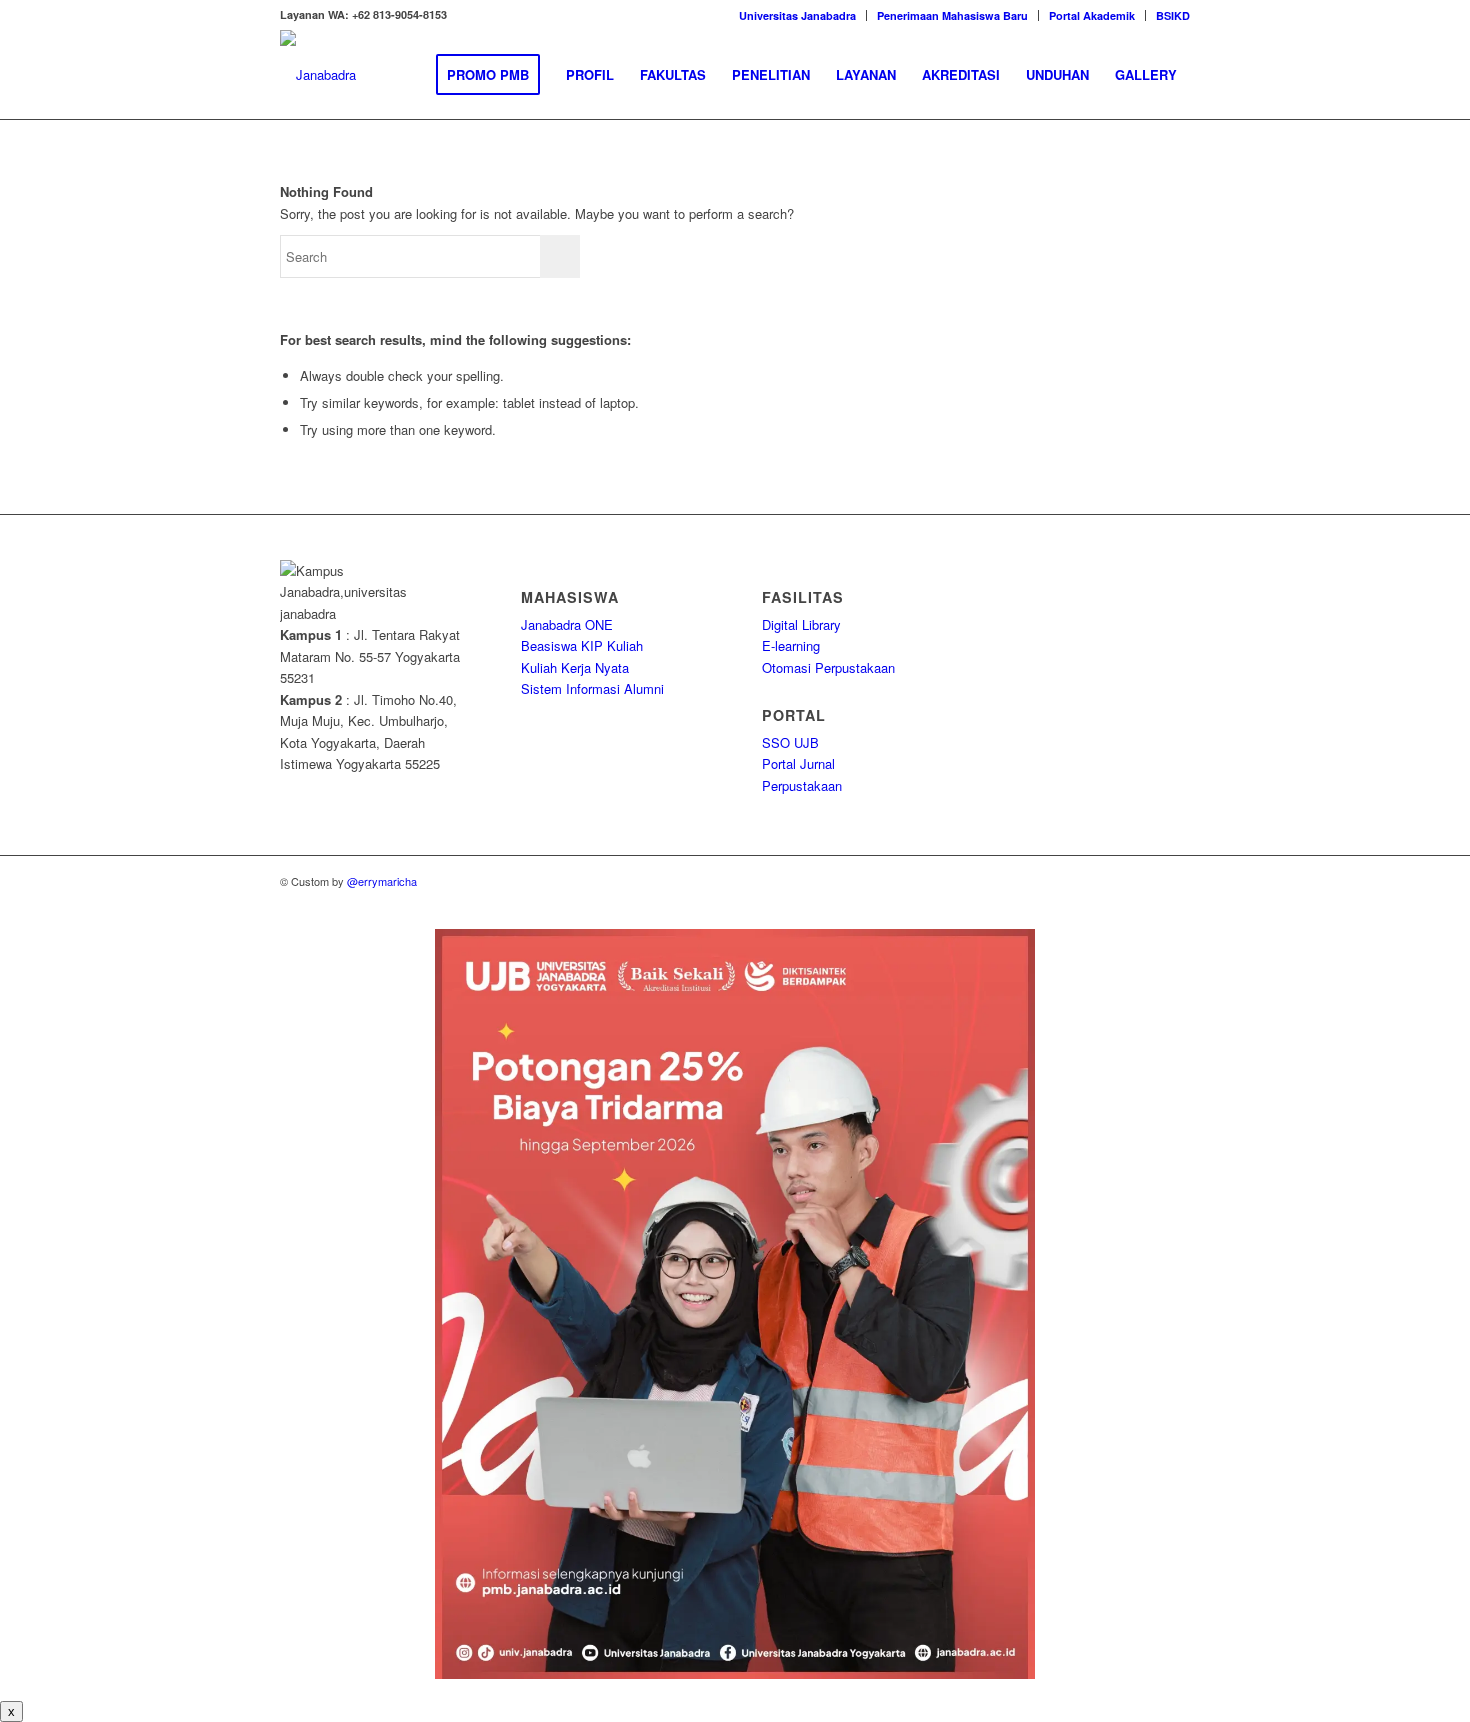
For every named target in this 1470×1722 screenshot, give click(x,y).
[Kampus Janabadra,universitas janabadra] (318, 75)
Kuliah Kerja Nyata (575, 667)
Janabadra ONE (567, 624)
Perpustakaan (802, 785)
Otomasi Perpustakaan (828, 667)
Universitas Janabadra (797, 15)
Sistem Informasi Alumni (592, 688)
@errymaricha (382, 881)
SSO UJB (790, 742)
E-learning (791, 645)
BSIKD (1173, 15)
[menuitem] (798, 15)
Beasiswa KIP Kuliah (582, 645)
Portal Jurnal (798, 763)
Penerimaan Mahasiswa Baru (952, 15)
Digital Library (801, 624)
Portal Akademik (1092, 15)
